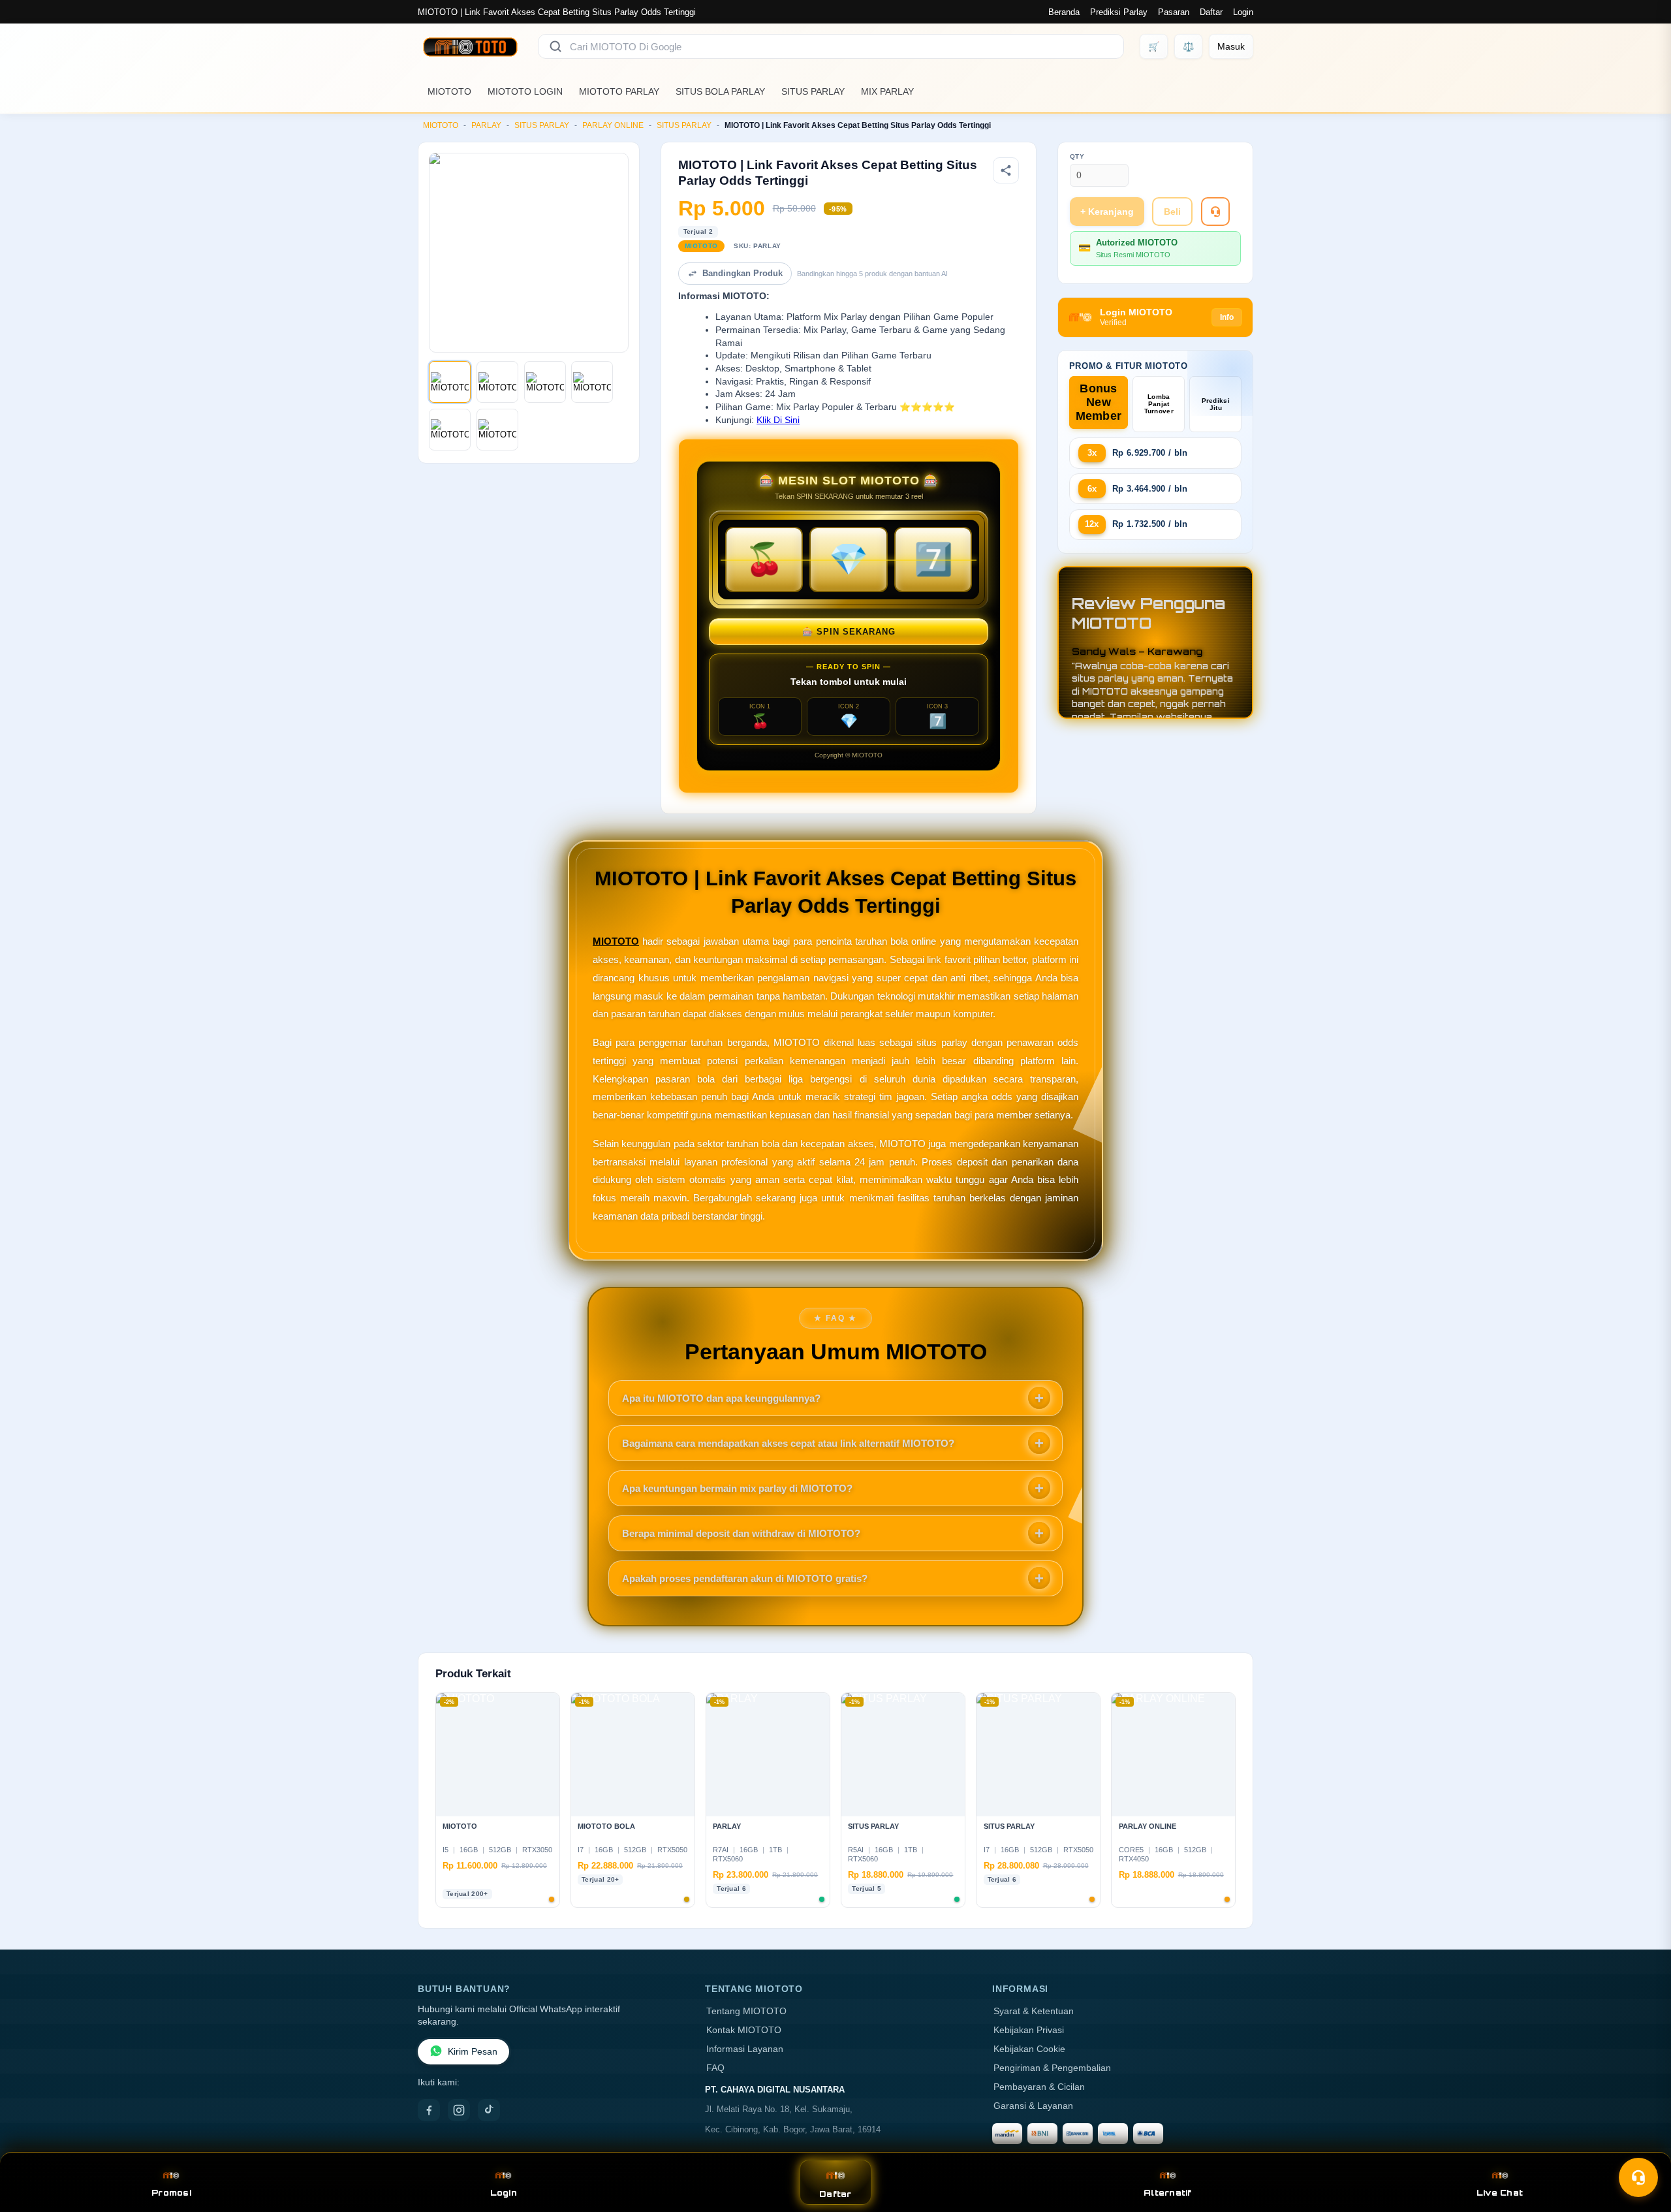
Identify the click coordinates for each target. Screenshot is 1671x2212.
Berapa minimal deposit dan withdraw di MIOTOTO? (741, 1533)
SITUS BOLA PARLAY (720, 91)
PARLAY (486, 125)
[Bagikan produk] (1006, 170)
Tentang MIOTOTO (746, 2011)
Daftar (1211, 12)
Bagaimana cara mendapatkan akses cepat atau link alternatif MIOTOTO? (788, 1443)
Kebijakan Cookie (1029, 2049)
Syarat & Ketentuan (1034, 2011)
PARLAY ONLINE (613, 125)
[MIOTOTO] (470, 46)
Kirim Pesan (473, 2052)
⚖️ (1188, 46)
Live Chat (1500, 2193)
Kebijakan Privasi (1029, 2030)
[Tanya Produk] (1215, 212)
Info (1227, 317)
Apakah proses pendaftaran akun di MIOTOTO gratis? (745, 1578)
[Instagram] (459, 2110)
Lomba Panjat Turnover (1159, 404)
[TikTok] (489, 2110)
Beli (1172, 212)
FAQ (715, 2068)
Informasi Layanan (745, 2049)
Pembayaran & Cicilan (1039, 2087)
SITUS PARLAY (813, 91)
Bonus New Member (1099, 402)
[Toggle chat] (1638, 2177)
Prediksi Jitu (1216, 404)
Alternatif (1168, 2193)
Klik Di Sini (778, 420)
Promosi (171, 2193)
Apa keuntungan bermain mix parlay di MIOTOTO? (737, 1488)
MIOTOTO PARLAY (619, 91)
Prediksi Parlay (1119, 12)
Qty (1077, 156)
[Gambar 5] (450, 430)
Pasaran (1174, 12)
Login (1243, 12)
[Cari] (555, 46)
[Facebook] (429, 2110)
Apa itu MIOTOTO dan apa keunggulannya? (721, 1398)
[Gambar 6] (497, 430)
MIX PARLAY (887, 91)
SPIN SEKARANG (849, 632)
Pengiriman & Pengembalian (1052, 2068)
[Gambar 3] (545, 382)
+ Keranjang (1107, 212)
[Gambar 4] (592, 382)
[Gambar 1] (450, 382)
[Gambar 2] (497, 382)
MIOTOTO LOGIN (525, 91)
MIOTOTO (449, 91)
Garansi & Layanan (1033, 2106)
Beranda (1064, 12)
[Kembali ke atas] (1642, 2145)
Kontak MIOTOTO (744, 2030)
